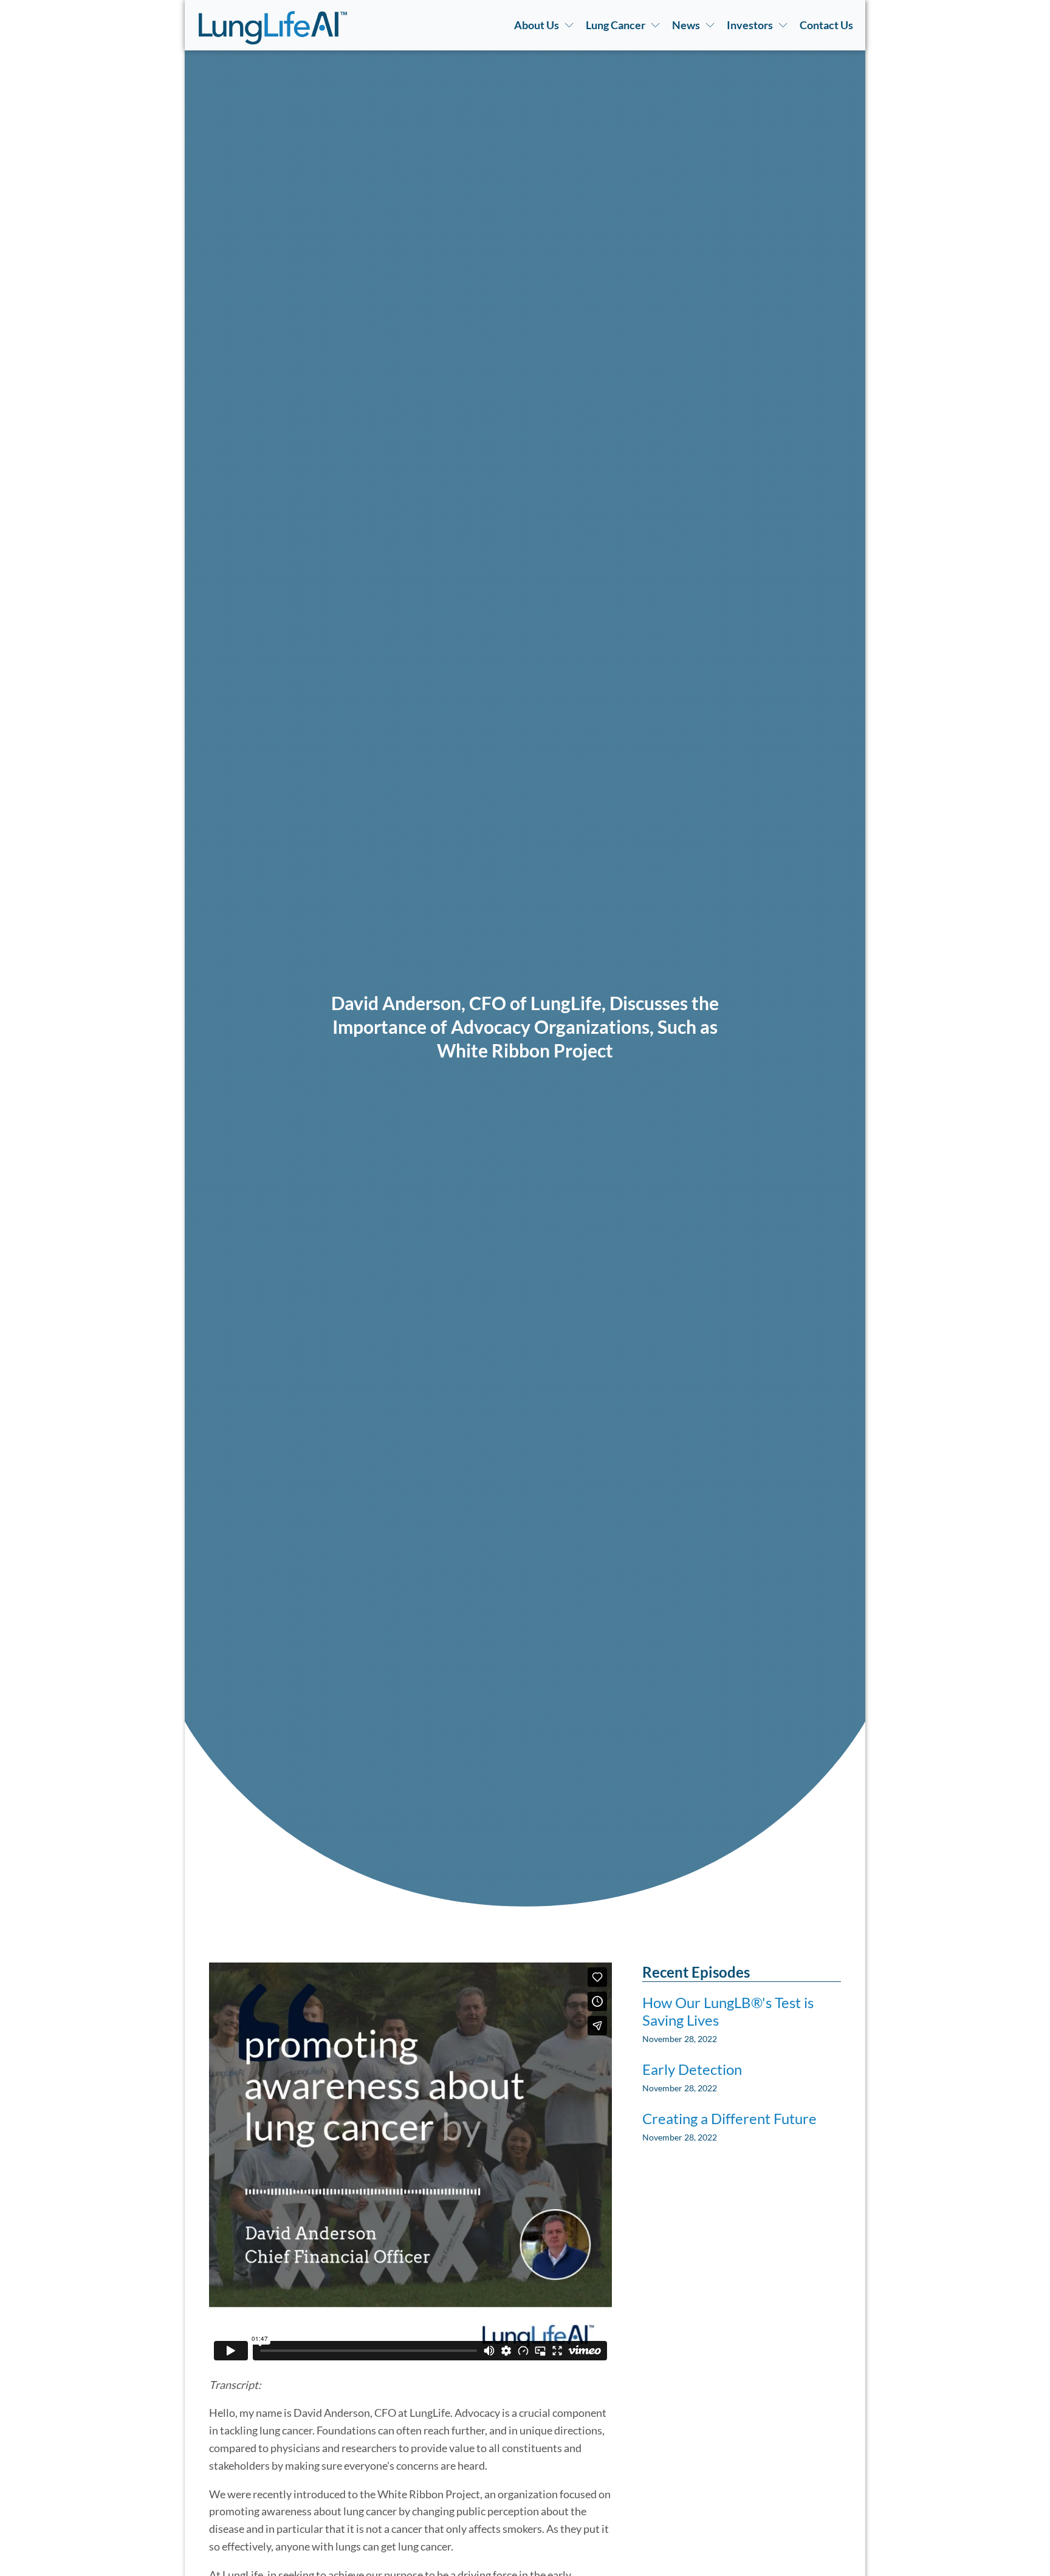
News (686, 25)
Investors (750, 25)
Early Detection (692, 2069)
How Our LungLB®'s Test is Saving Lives (728, 2011)
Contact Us (826, 25)
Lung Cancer (616, 25)
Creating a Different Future (729, 2119)
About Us (537, 25)
